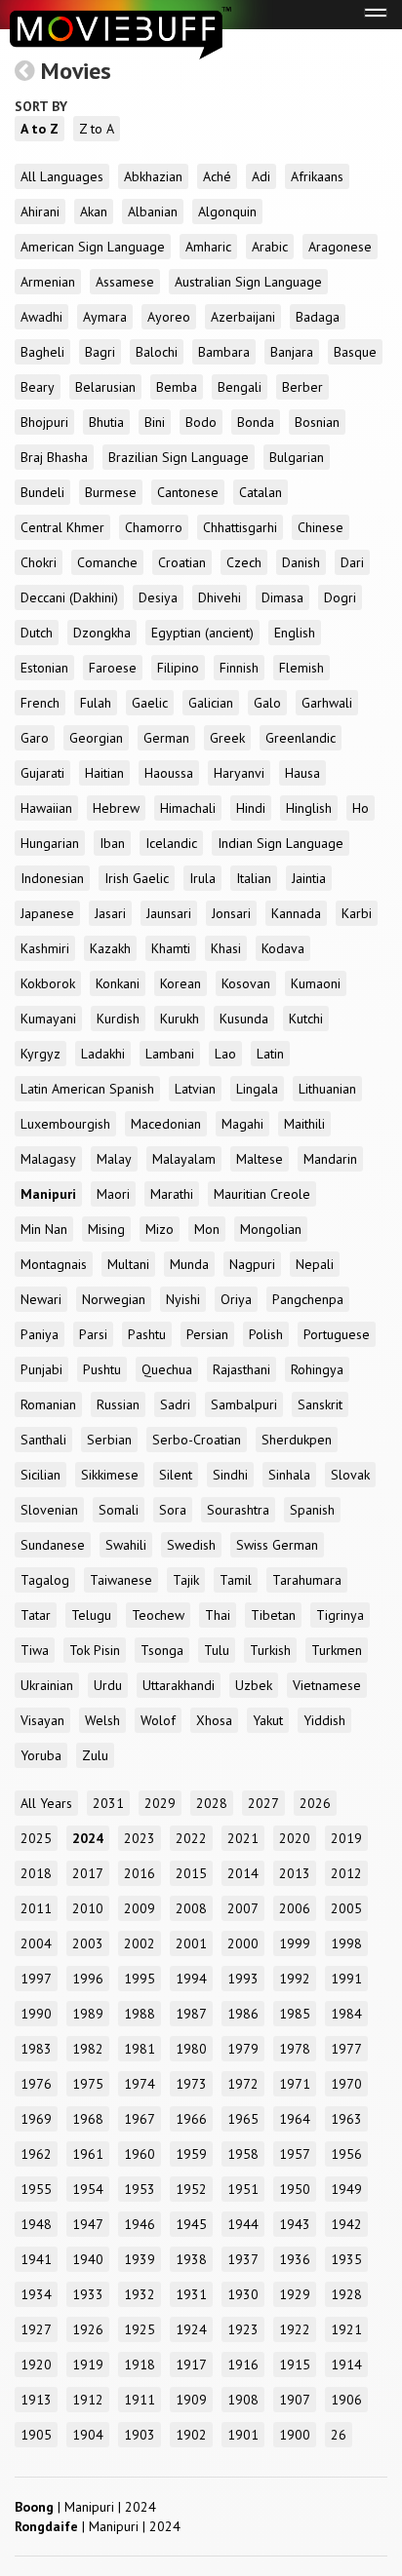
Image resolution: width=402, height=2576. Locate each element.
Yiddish (324, 1720)
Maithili (304, 1124)
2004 (36, 1943)
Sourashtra (238, 1510)
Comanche (107, 562)
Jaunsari (169, 913)
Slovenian (49, 1510)
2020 (295, 1838)
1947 (88, 2224)
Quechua (167, 1369)
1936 (295, 2259)
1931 (191, 2294)
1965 (243, 2119)
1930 (243, 2294)
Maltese (260, 1159)
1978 (295, 2049)
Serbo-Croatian (197, 1440)
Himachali (188, 808)
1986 (243, 2014)
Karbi (357, 913)
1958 (243, 2154)
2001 (191, 1943)
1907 (295, 2400)
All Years (46, 1803)
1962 (36, 2154)
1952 (191, 2189)
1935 (346, 2259)
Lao (225, 1054)
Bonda (256, 422)
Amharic (208, 247)
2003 (88, 1943)
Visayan (42, 1720)
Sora (173, 1510)
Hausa (302, 773)
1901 (243, 2435)
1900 (295, 2435)
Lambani (170, 1054)
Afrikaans (317, 176)
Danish (301, 562)
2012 (346, 1873)
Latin (270, 1054)
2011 (36, 1908)
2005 (346, 1908)
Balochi (157, 352)
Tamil (236, 1580)
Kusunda (244, 1019)
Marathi (172, 1194)
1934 (36, 2294)
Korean (181, 983)
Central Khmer (62, 527)
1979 (243, 2049)
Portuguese (337, 1334)
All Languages (62, 176)
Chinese (321, 527)
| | (85, 2507)
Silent (176, 1475)
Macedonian (166, 1124)
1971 (295, 2084)
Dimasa (282, 597)
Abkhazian (153, 176)
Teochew (158, 1615)
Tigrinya (340, 1615)
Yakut (268, 1720)
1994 (191, 1979)
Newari (41, 1299)
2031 (108, 1803)
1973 (191, 2084)
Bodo (201, 422)
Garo (35, 738)
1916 (243, 2365)
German (166, 738)
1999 (295, 1943)
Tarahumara (307, 1580)
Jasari (110, 913)
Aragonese (340, 247)
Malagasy (48, 1159)
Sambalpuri (244, 1404)
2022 (191, 1838)
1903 (140, 2435)
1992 (295, 1979)
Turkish (270, 1650)
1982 (88, 2049)
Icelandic (171, 843)
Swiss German (277, 1545)
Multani (128, 1264)
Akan (94, 211)
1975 (88, 2084)
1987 (191, 2014)
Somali (119, 1510)
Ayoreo (169, 317)
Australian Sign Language (248, 282)
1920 (36, 2365)
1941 (36, 2259)
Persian (207, 1334)
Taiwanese (121, 1580)
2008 (191, 1908)
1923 (243, 2329)
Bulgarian (297, 457)
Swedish (191, 1545)
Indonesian (52, 878)
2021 (243, 1838)
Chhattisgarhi (240, 527)
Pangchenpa (308, 1299)
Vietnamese (327, 1685)
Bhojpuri (44, 422)
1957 (295, 2154)
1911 (140, 2400)
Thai (218, 1615)
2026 (315, 1803)
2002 (140, 1943)
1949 (346, 2189)
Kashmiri (45, 948)
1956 (346, 2154)
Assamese (125, 282)
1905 (36, 2435)
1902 (191, 2435)
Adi (261, 176)
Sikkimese (110, 1475)
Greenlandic (301, 738)
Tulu (217, 1650)
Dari (352, 562)
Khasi (226, 948)
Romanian (48, 1404)
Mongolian (271, 1229)
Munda (189, 1264)
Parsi (93, 1334)
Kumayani (48, 1019)
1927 (36, 2329)
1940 (88, 2259)
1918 (140, 2365)
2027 (263, 1803)
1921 (346, 2329)
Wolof (158, 1720)
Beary (38, 387)
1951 (243, 2189)
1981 (140, 2049)
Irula (202, 878)
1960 (140, 2154)
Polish (266, 1334)
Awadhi (41, 317)
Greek (227, 738)
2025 (36, 1838)
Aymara (105, 317)
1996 (88, 1979)
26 (339, 2435)
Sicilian (40, 1475)
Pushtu (102, 1369)
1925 (140, 2329)
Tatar (36, 1615)
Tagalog (45, 1580)
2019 (346, 1838)
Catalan (261, 492)
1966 (191, 2119)
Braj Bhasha (54, 457)
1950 (295, 2189)
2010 (88, 1908)
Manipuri (48, 1194)
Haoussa (169, 773)
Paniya (40, 1334)
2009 (140, 1908)
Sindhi (230, 1475)
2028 (212, 1803)
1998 (346, 1943)
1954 (88, 2189)
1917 (191, 2365)
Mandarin (330, 1159)
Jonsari (231, 913)
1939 (140, 2259)
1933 (88, 2294)
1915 (295, 2365)
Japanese (47, 913)
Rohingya (317, 1369)
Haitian (104, 773)
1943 (295, 2224)
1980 (191, 2049)
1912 (88, 2400)
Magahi (242, 1124)
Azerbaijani (243, 317)
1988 (140, 2014)
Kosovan (246, 983)
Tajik (186, 1580)
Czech (244, 562)
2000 (243, 1943)
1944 (243, 2224)
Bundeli (42, 492)
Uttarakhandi (179, 1685)
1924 (191, 2329)
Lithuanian (327, 1089)
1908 (243, 2400)
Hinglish (309, 808)
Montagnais (54, 1264)
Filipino (178, 668)
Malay (114, 1159)
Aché (217, 176)
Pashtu (147, 1334)
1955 (36, 2189)
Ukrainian (47, 1685)
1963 (346, 2119)
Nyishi (183, 1299)
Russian (118, 1404)
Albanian (153, 211)
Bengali (240, 387)
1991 (346, 1979)
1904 (88, 2435)
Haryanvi (239, 773)
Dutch (37, 633)
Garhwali (327, 703)
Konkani (118, 983)
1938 (191, 2259)
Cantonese (188, 492)
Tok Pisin (95, 1650)
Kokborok (48, 983)
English (295, 633)
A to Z (40, 129)
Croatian (182, 562)
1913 (36, 2400)
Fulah (96, 703)
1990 (36, 2014)
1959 (191, 2154)
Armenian (48, 282)
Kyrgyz (40, 1054)
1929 (295, 2294)
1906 (346, 2400)
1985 (295, 2014)
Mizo (160, 1229)
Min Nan (44, 1229)
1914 (346, 2365)
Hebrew (116, 808)
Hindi (251, 808)
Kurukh (180, 1019)
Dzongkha (102, 633)
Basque (355, 352)
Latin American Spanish (87, 1089)
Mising (106, 1229)
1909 (191, 2400)
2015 (191, 1873)
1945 (191, 2224)
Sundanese (53, 1545)
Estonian (44, 668)
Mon (207, 1229)
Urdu (108, 1685)
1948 (36, 2224)
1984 (346, 2014)
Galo (267, 703)
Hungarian (50, 843)
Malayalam (184, 1159)
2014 (243, 1873)
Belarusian (105, 387)
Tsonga (162, 1650)
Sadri (175, 1404)
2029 (160, 1803)
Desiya (158, 597)
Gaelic (150, 703)
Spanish (312, 1510)
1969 (36, 2119)
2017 (88, 1873)
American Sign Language (93, 247)
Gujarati (42, 773)
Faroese (113, 668)
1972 (243, 2084)
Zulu (95, 1755)
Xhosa (214, 1720)
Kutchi (306, 1019)
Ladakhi (103, 1054)
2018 (36, 1873)
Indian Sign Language (281, 843)
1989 (88, 2014)
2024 (88, 1838)
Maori (113, 1194)
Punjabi (41, 1369)
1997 (36, 1979)
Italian (254, 878)
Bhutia (106, 422)
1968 (88, 2119)
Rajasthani (241, 1369)
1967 (140, 2119)
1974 (140, 2084)
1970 (346, 2084)
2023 (140, 1838)
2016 (140, 1873)
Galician (211, 703)
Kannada (296, 913)
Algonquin (227, 211)
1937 (243, 2259)
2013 (295, 1873)
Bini (155, 422)
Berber (302, 387)
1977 (346, 2049)
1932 (140, 2294)
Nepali (315, 1264)
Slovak (350, 1475)
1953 (140, 2189)
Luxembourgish (65, 1124)
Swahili (126, 1545)
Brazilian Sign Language (179, 457)
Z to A (97, 129)
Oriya (236, 1299)
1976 (36, 2084)
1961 (88, 2154)
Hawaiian (46, 808)
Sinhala (289, 1475)
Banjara (292, 352)
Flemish (301, 668)
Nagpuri (252, 1264)
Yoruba (41, 1755)
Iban (112, 843)
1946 (140, 2224)
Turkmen (337, 1650)
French (40, 703)
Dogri (340, 597)
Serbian (109, 1440)
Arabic (270, 247)
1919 (88, 2365)
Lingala (257, 1089)
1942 (346, 2224)
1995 (140, 1979)
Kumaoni (316, 983)
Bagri (100, 352)
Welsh (102, 1720)
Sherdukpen (297, 1440)
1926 (88, 2329)
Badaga (318, 317)
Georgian (96, 738)
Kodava (283, 948)
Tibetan (273, 1615)
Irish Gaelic (137, 878)
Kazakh (110, 948)
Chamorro (154, 527)
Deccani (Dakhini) (69, 597)
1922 (295, 2329)
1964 (295, 2119)
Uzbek (254, 1685)
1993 (243, 1979)
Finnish (239, 668)
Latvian (195, 1089)
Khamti (171, 948)
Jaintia (309, 878)
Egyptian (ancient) (202, 633)
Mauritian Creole (262, 1194)
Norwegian (114, 1299)
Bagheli (42, 352)
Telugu (91, 1615)
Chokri (39, 562)
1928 (346, 2294)
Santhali (43, 1440)
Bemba (177, 387)
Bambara (224, 352)
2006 (295, 1908)
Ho (361, 808)
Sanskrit (320, 1404)
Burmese (111, 492)
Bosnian (317, 422)
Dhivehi (220, 597)
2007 (243, 1908)
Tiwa (35, 1650)
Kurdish (118, 1019)
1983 (36, 2049)
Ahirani (40, 211)
